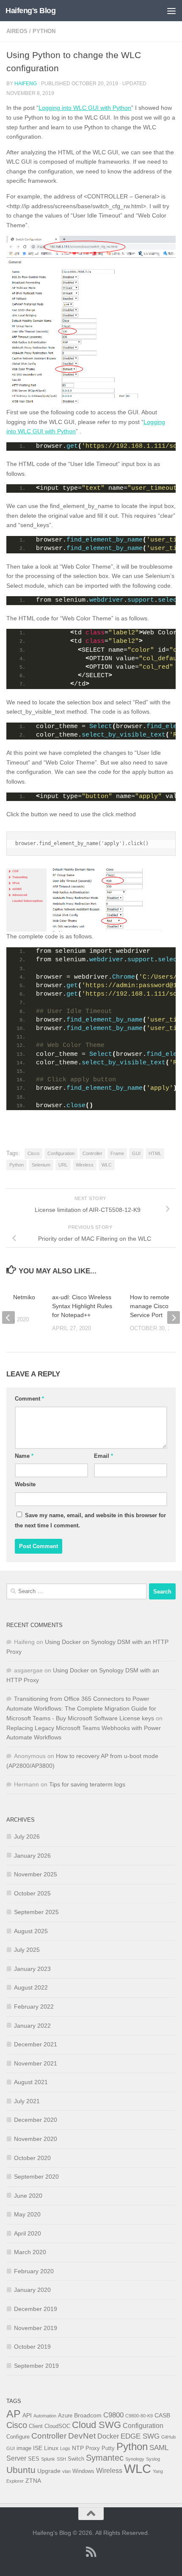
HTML (155, 1153)
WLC (107, 1165)
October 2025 (32, 1893)
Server (16, 2458)
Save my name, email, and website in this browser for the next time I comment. (90, 1520)
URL (63, 1165)
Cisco (33, 1153)
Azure (65, 2416)
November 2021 (36, 2063)
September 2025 (36, 1912)
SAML (159, 2448)
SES (34, 2459)
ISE (38, 2448)
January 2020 (32, 2290)
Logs (65, 2448)
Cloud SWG (97, 2425)
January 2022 (32, 2026)
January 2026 (32, 1856)
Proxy (93, 2448)
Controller (92, 1153)
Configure (18, 2437)
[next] (174, 1317)
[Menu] (171, 11)
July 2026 (27, 1836)
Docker (108, 2436)
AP (14, 2414)
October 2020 (32, 2158)
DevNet (82, 2436)
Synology (135, 2459)
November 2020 (36, 2139)
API (27, 2415)
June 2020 (28, 2196)
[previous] (8, 1317)
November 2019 (36, 2328)
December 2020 (36, 2120)
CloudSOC (57, 2426)
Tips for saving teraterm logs (87, 1784)
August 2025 (31, 1931)
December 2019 (36, 2309)
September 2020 (36, 2177)
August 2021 (31, 2082)
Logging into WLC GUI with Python (85, 108)
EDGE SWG (140, 2436)
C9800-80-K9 (139, 2416)
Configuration (61, 1153)
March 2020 (30, 2252)
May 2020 (27, 2214)
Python (44, 31)
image (24, 2448)
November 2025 (36, 1874)
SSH (61, 2459)
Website (25, 1484)
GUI (136, 1153)
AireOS (17, 31)
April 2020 (28, 2233)
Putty (108, 2448)
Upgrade (49, 2471)
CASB (162, 2415)
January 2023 (32, 1969)
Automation (45, 2416)
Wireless (85, 1165)
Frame (117, 1153)
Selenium (41, 1165)
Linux (51, 2448)
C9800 (113, 2415)
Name (24, 1456)
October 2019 (32, 2347)
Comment (29, 1399)
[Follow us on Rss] (91, 2552)
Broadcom (88, 2415)
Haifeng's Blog (30, 11)
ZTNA (33, 2481)
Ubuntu (21, 2470)
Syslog (153, 2459)
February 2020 (34, 2271)
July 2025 (27, 1950)
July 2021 (27, 2101)
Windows (83, 2471)
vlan (66, 2471)
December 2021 (36, 2044)
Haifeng (26, 84)
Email (103, 1456)
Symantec (105, 2458)
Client (36, 2426)
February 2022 (34, 2007)
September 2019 (36, 2366)
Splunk (48, 2459)
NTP (78, 2448)
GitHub (168, 2437)
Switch (76, 2459)
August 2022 (31, 1987)
